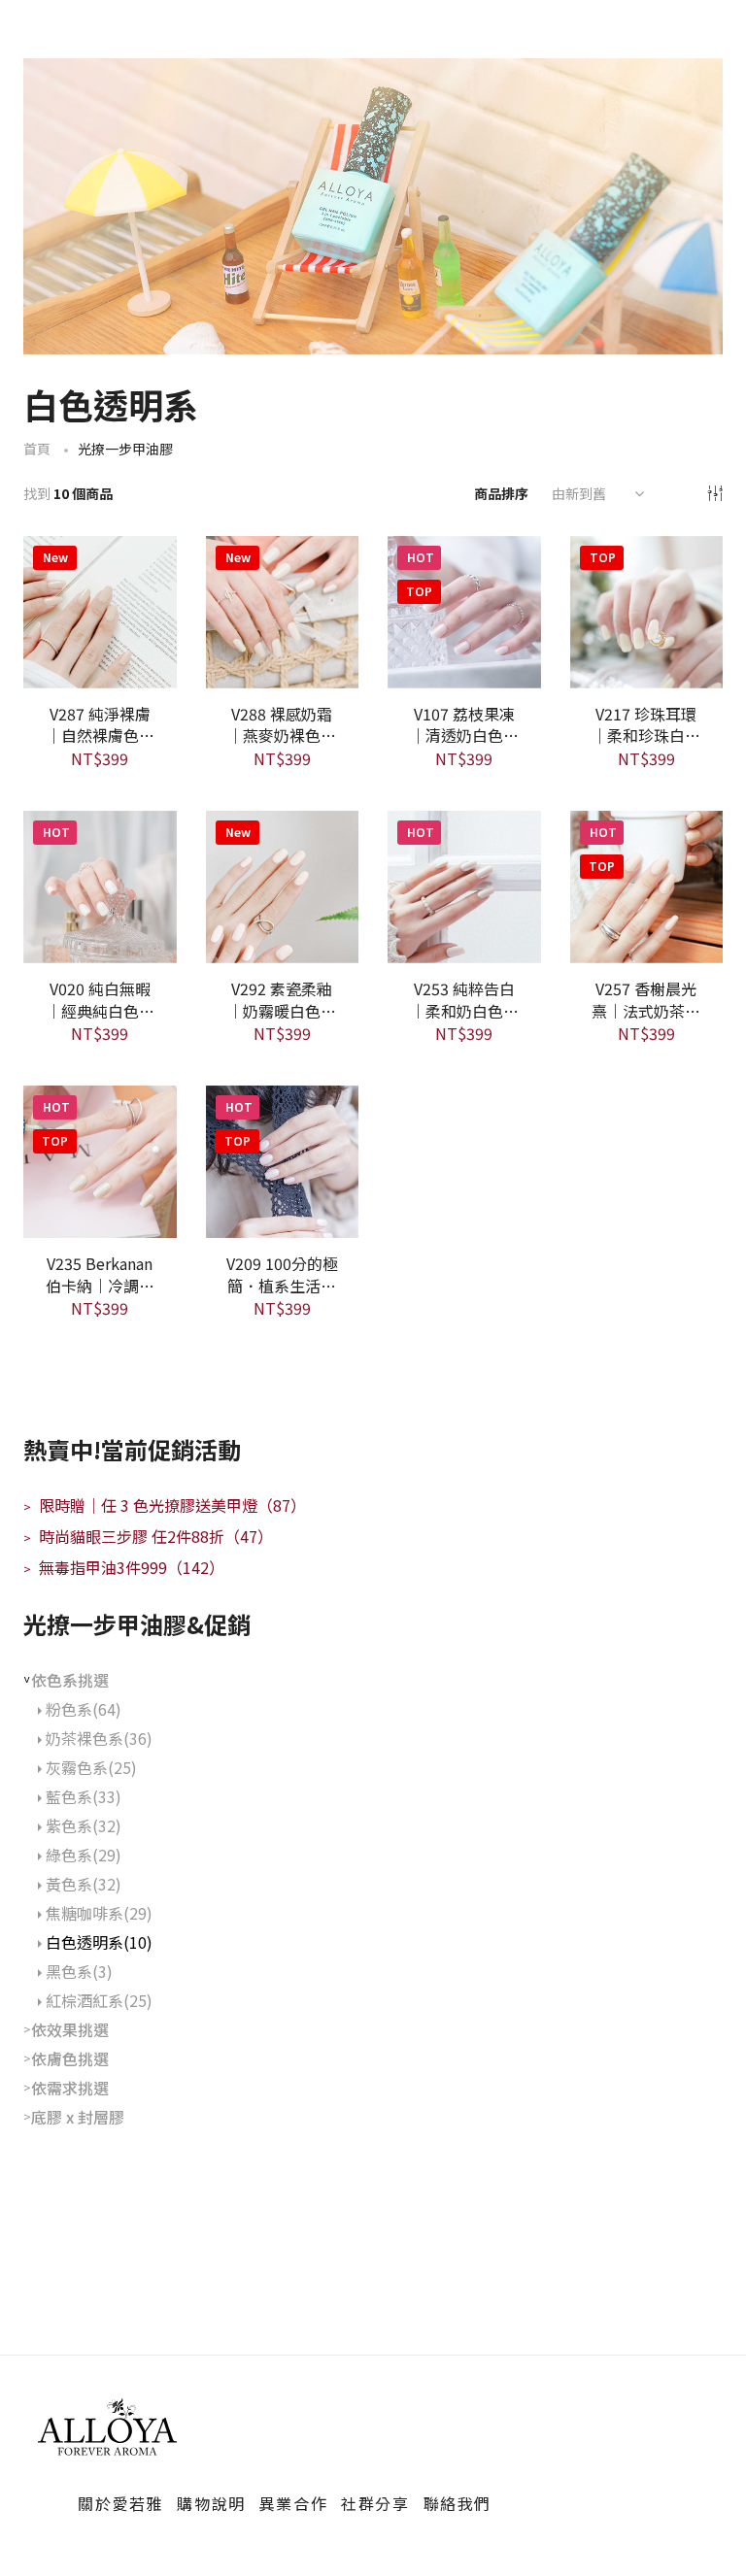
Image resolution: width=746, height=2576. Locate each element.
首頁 (37, 449)
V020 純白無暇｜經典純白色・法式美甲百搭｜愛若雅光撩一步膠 (100, 998)
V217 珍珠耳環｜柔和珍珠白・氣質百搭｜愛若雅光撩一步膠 (646, 723)
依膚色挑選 (70, 2058)
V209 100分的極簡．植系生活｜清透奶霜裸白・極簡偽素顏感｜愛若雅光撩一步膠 (282, 1273)
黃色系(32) (84, 1884)
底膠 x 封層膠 (78, 2117)
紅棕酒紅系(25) (99, 2000)
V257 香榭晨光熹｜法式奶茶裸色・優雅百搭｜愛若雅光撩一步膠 (646, 998)
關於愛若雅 (120, 2503)
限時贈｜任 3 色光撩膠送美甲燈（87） (165, 1505)
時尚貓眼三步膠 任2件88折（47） (148, 1536)
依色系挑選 (70, 1680)
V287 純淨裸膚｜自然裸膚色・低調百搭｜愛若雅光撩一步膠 (100, 723)
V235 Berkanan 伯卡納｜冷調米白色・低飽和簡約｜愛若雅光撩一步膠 (100, 1273)
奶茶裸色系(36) (99, 1738)
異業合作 (293, 2503)
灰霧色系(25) (91, 1767)
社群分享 (375, 2503)
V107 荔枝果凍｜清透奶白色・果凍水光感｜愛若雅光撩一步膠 (464, 723)
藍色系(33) (84, 1796)
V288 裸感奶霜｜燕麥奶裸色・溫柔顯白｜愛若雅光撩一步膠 (282, 723)
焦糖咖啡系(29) (99, 1913)
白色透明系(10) (99, 1942)
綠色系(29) (84, 1855)
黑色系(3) (79, 1971)
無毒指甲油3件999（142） (124, 1567)
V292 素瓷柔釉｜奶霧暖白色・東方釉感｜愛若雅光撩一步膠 (282, 998)
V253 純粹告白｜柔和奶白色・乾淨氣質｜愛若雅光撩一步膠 (464, 998)
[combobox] (595, 493)
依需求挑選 (70, 2088)
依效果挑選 (70, 2029)
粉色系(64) (84, 1709)
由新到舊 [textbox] (579, 493)
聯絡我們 (458, 2503)
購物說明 (211, 2503)
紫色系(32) (84, 1825)
